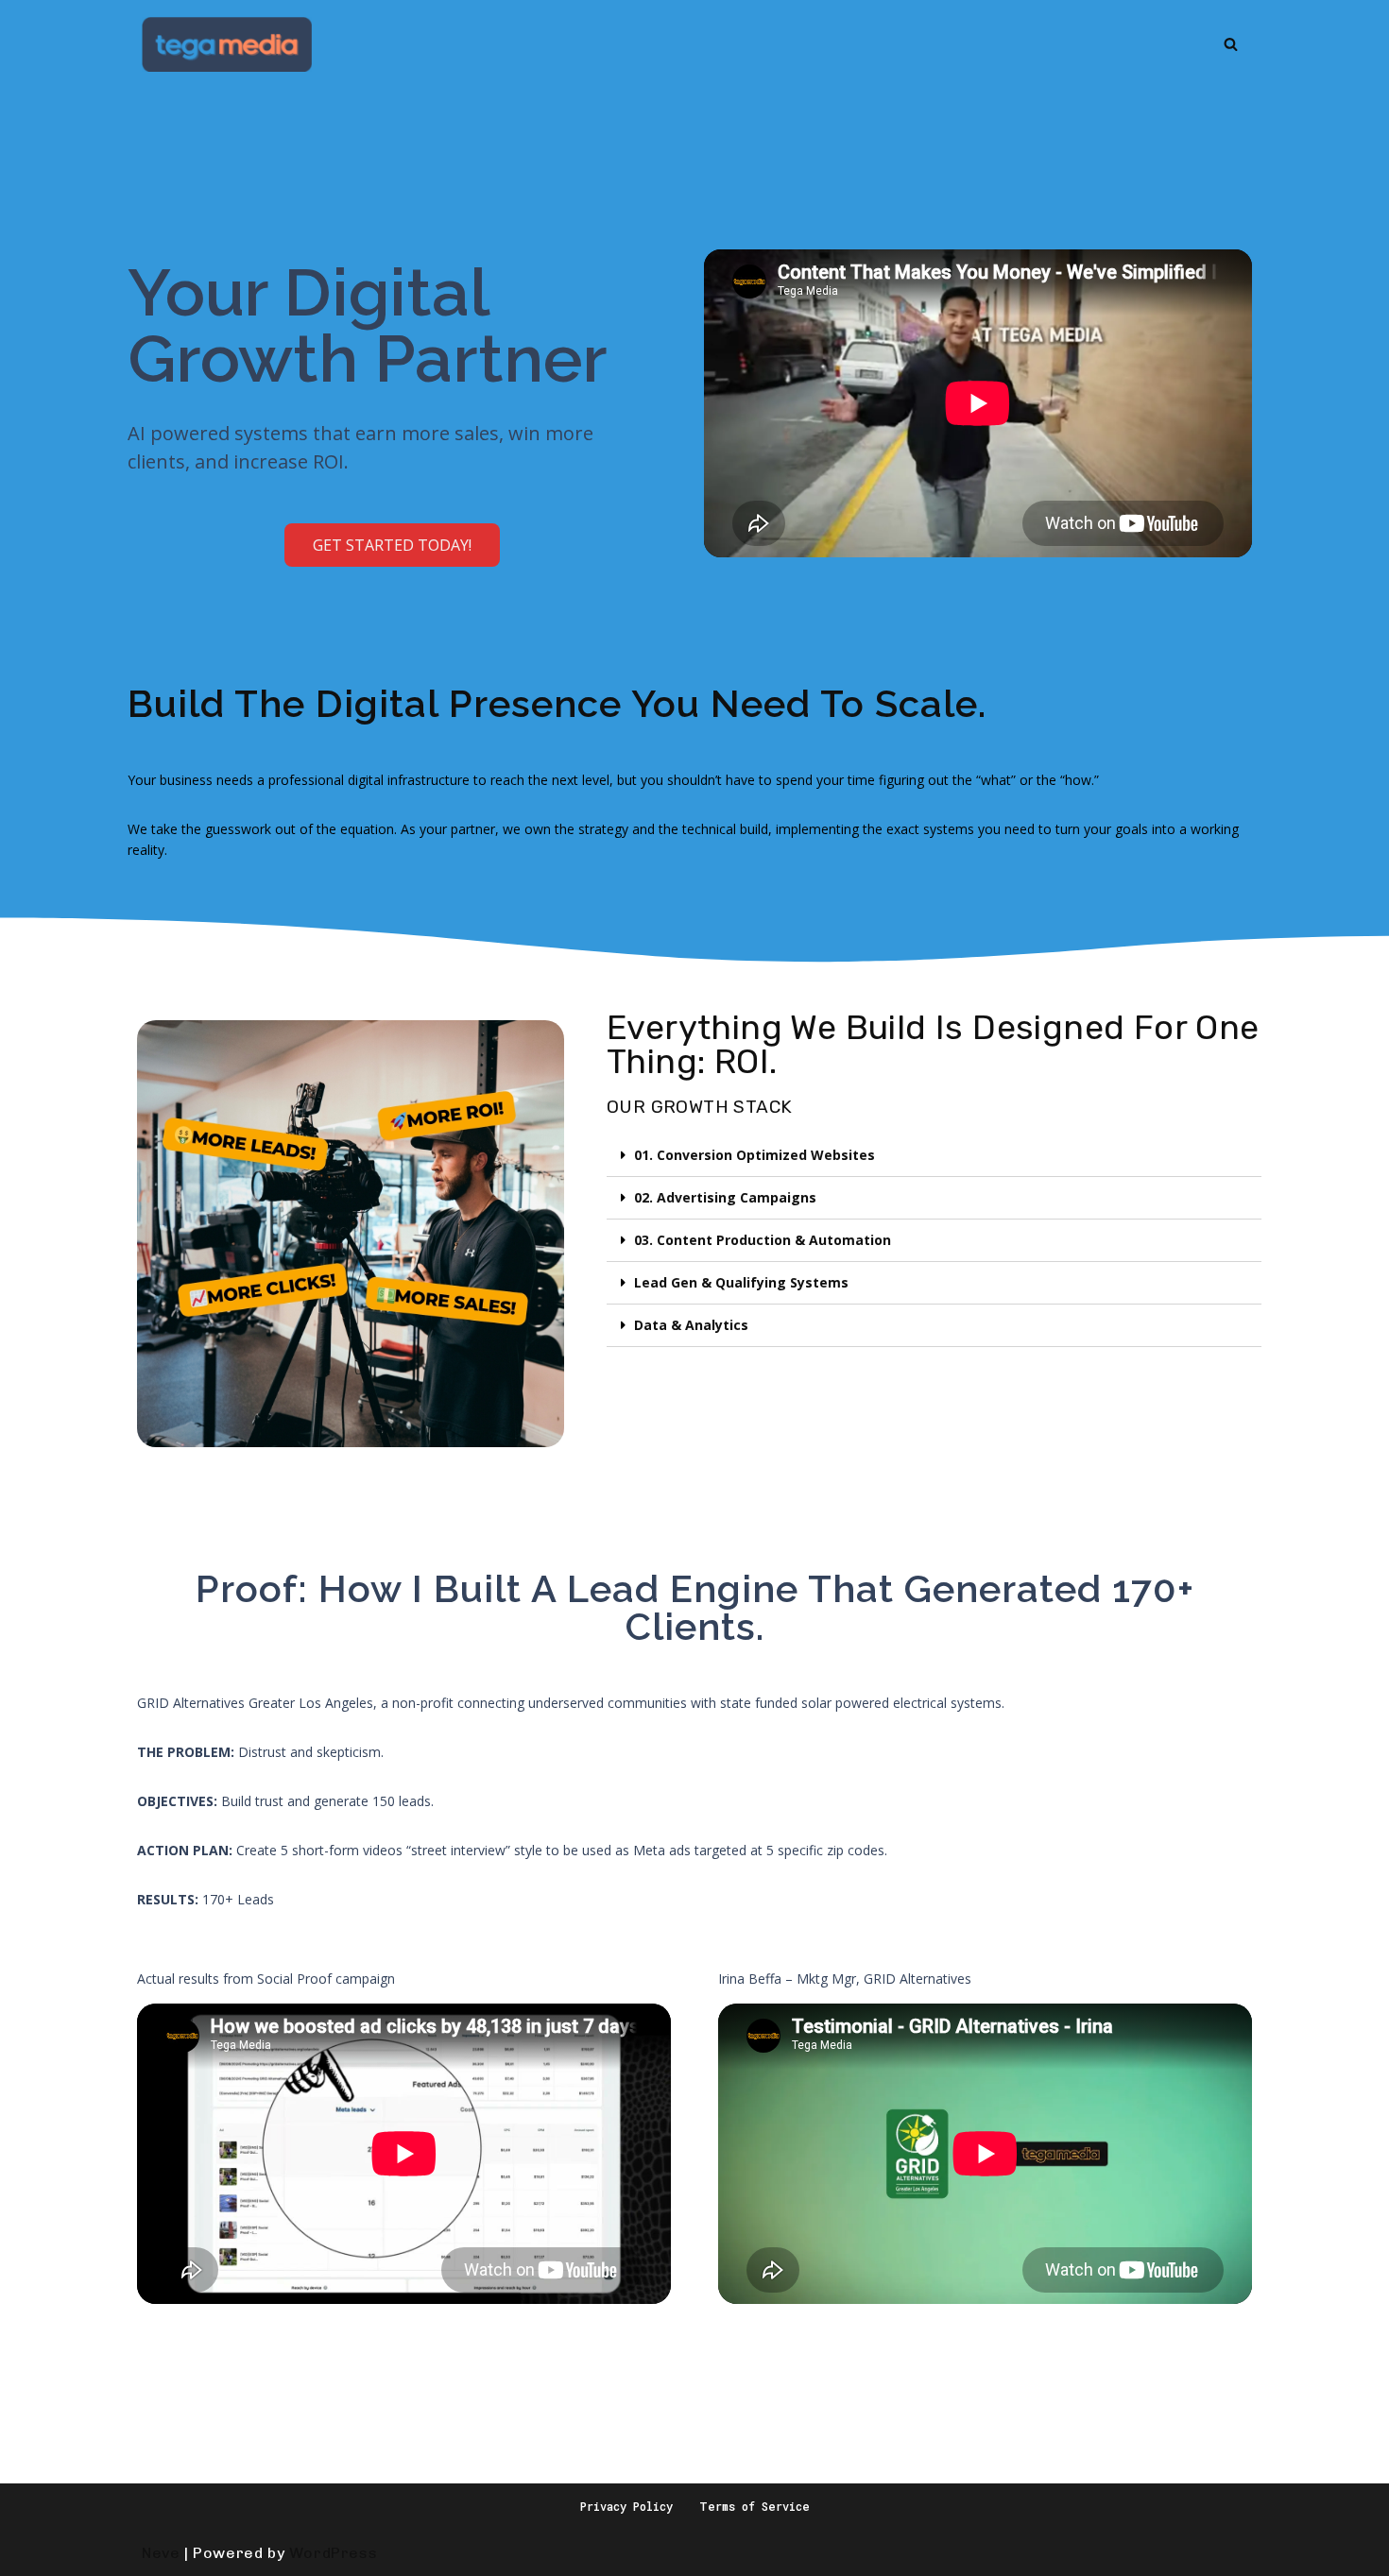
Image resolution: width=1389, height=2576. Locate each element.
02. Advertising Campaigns (725, 1197)
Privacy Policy (626, 2506)
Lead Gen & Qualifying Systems (741, 1282)
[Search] (1231, 44)
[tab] (934, 1156)
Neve (161, 2553)
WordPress (333, 2553)
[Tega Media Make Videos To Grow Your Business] (227, 44)
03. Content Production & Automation (763, 1240)
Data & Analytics (691, 1325)
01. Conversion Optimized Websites (755, 1155)
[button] (392, 545)
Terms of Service (755, 2506)
